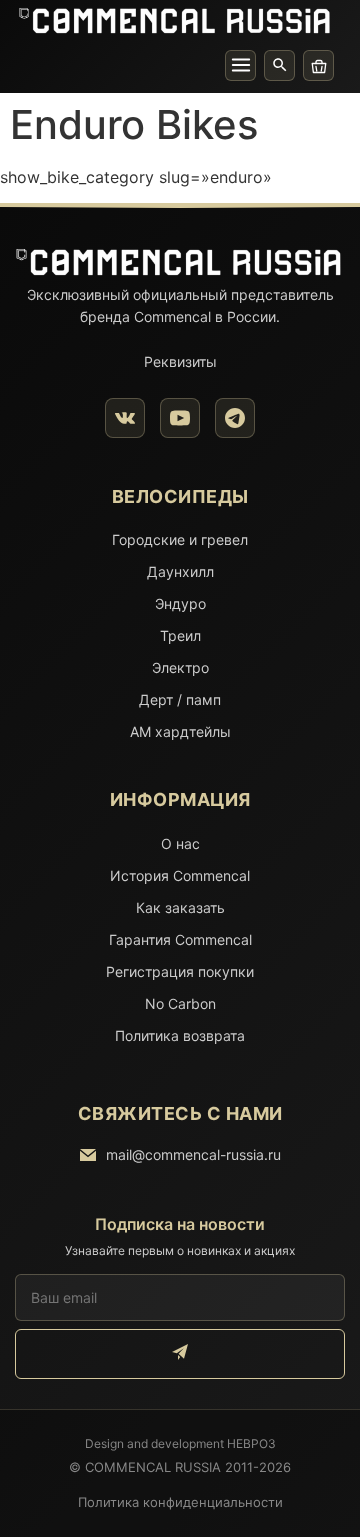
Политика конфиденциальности (180, 1502)
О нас (180, 843)
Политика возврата (180, 1035)
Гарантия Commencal (180, 939)
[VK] (125, 418)
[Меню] (240, 65)
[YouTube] (180, 418)
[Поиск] (279, 65)
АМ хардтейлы (180, 731)
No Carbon (180, 1003)
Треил (180, 635)
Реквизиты (180, 361)
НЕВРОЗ (251, 1443)
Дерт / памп (180, 699)
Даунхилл (180, 571)
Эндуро (180, 603)
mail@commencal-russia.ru (193, 1154)
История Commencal (180, 875)
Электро (180, 667)
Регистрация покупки (180, 971)
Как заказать (180, 907)
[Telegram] (235, 418)
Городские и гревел (180, 539)
